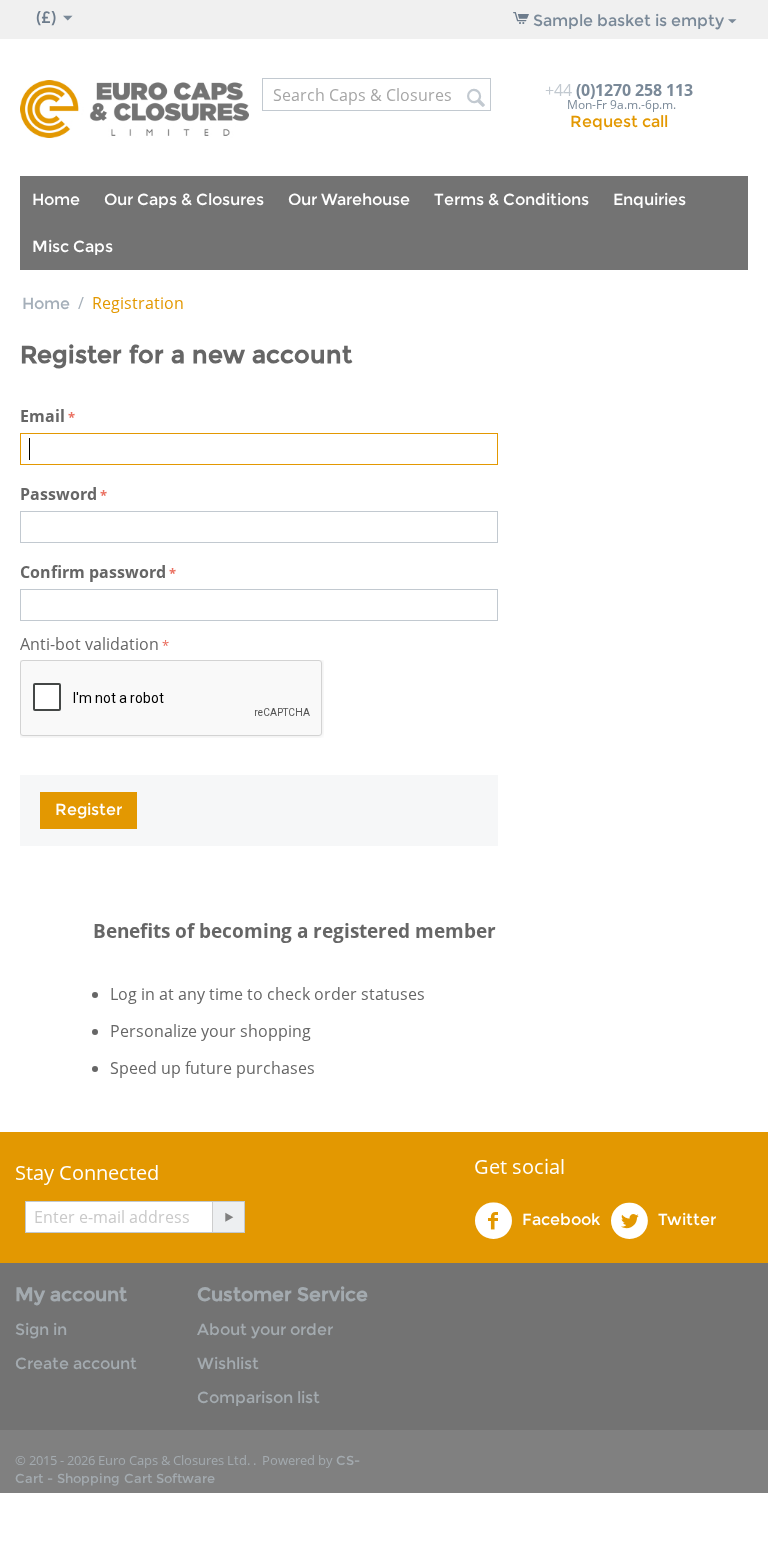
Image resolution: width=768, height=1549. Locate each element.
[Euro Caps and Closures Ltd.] (134, 107)
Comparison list (258, 1397)
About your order (265, 1329)
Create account (76, 1363)
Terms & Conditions (511, 199)
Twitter (685, 1219)
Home (56, 199)
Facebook (559, 1219)
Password (58, 494)
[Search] (476, 96)
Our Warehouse (349, 199)
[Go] (228, 1217)
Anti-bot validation (89, 644)
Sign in (41, 1329)
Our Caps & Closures (184, 199)
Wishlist (228, 1363)
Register (88, 809)
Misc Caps (72, 246)
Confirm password (93, 572)
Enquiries (649, 199)
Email (42, 416)
